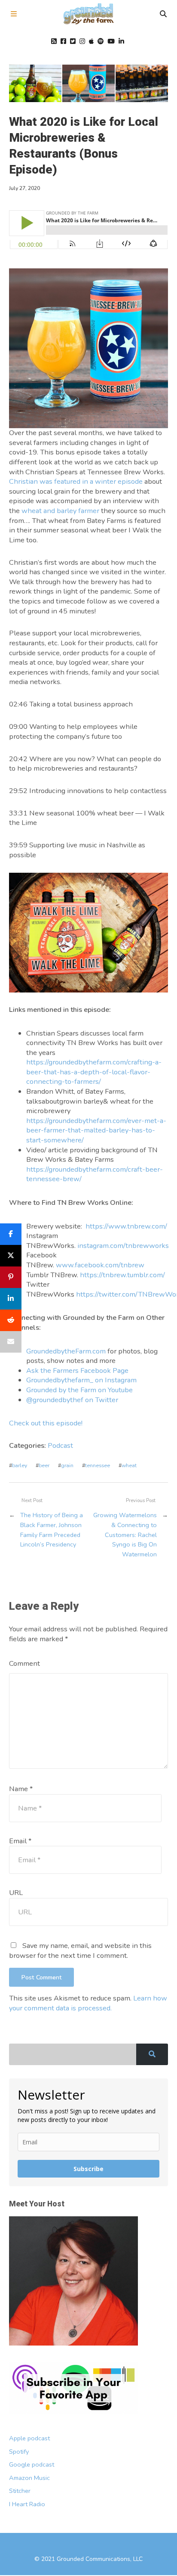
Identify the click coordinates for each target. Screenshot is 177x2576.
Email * (20, 1841)
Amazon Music (29, 2478)
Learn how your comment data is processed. (88, 2003)
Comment (24, 1663)
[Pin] (11, 1277)
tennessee (98, 1465)
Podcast (60, 1445)
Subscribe (88, 2169)
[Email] (11, 1342)
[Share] (11, 1234)
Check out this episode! (46, 1423)
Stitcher (20, 2491)
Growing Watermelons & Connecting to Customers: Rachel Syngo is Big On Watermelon (125, 1534)
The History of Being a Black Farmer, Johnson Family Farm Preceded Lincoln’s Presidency (52, 1530)
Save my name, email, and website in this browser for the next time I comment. (80, 1951)
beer (44, 1465)
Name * (21, 1789)
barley (20, 1465)
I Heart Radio (27, 2504)
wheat (129, 1465)
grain (67, 1465)
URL (16, 1893)
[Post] (11, 1256)
